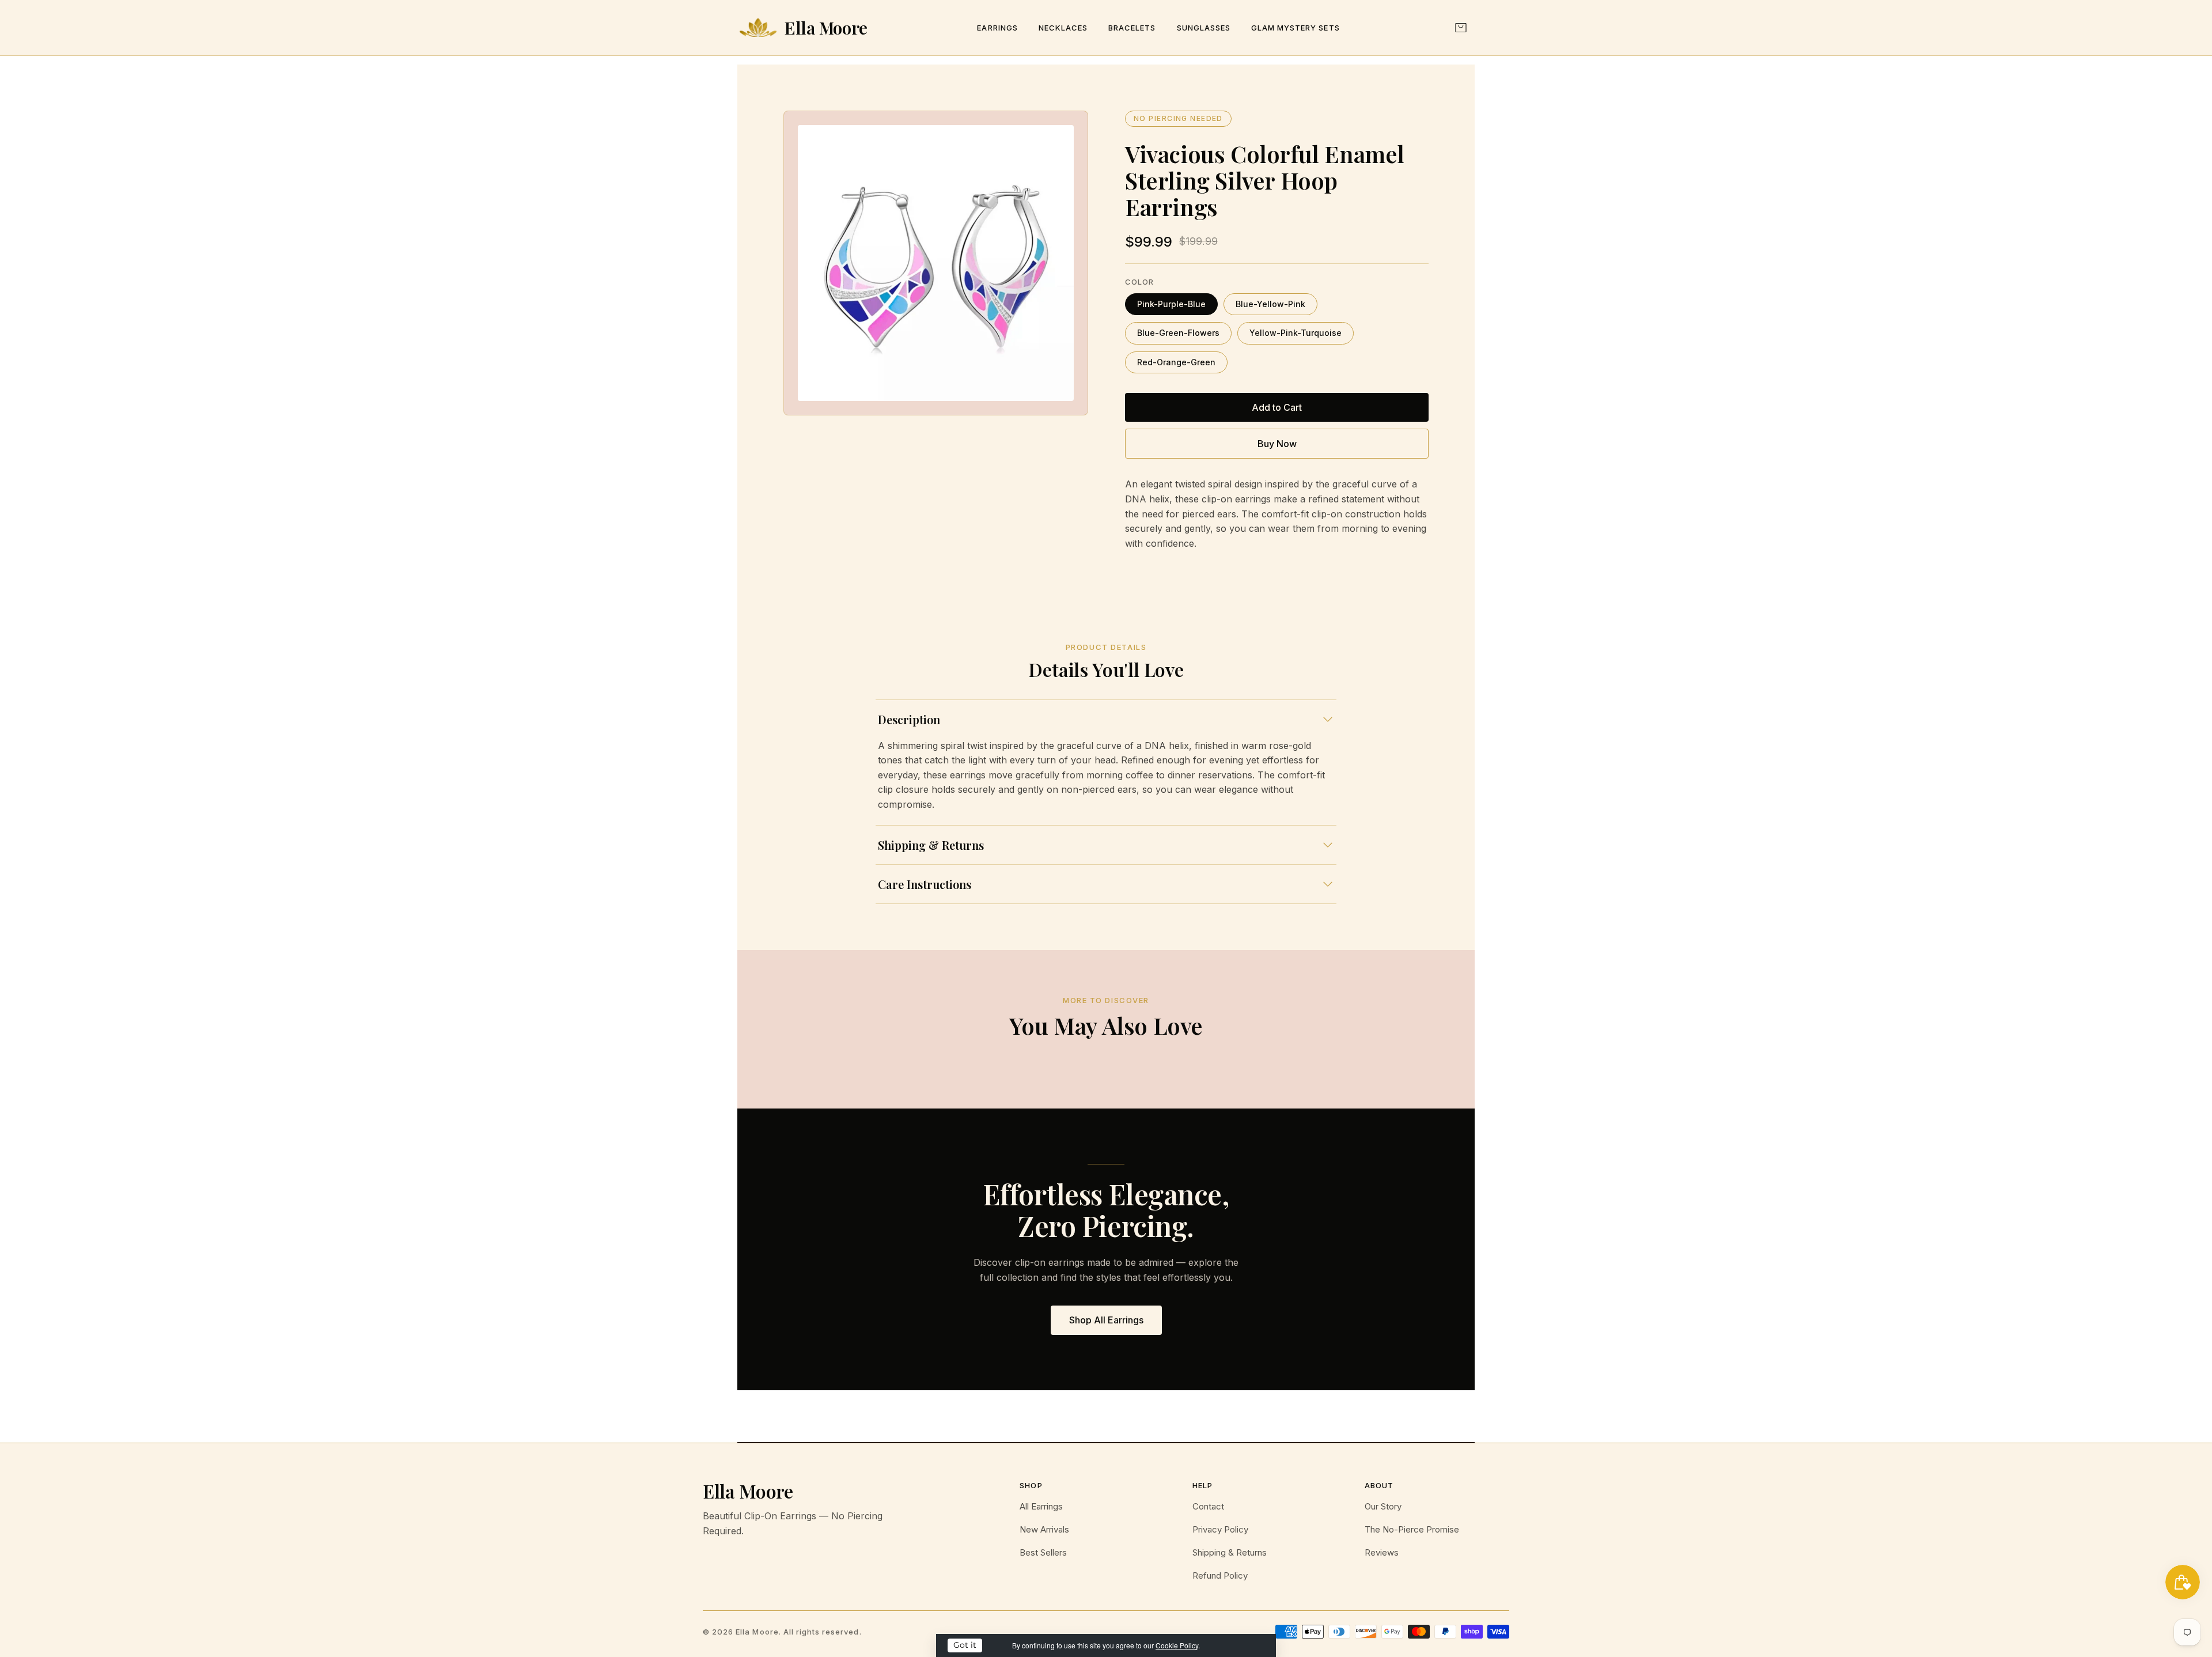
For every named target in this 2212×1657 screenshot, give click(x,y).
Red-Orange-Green (1176, 362)
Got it (965, 1645)
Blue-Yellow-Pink (1270, 304)
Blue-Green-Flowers (1178, 333)
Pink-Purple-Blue (1171, 304)
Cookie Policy (1177, 1645)
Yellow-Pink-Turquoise (1296, 333)
